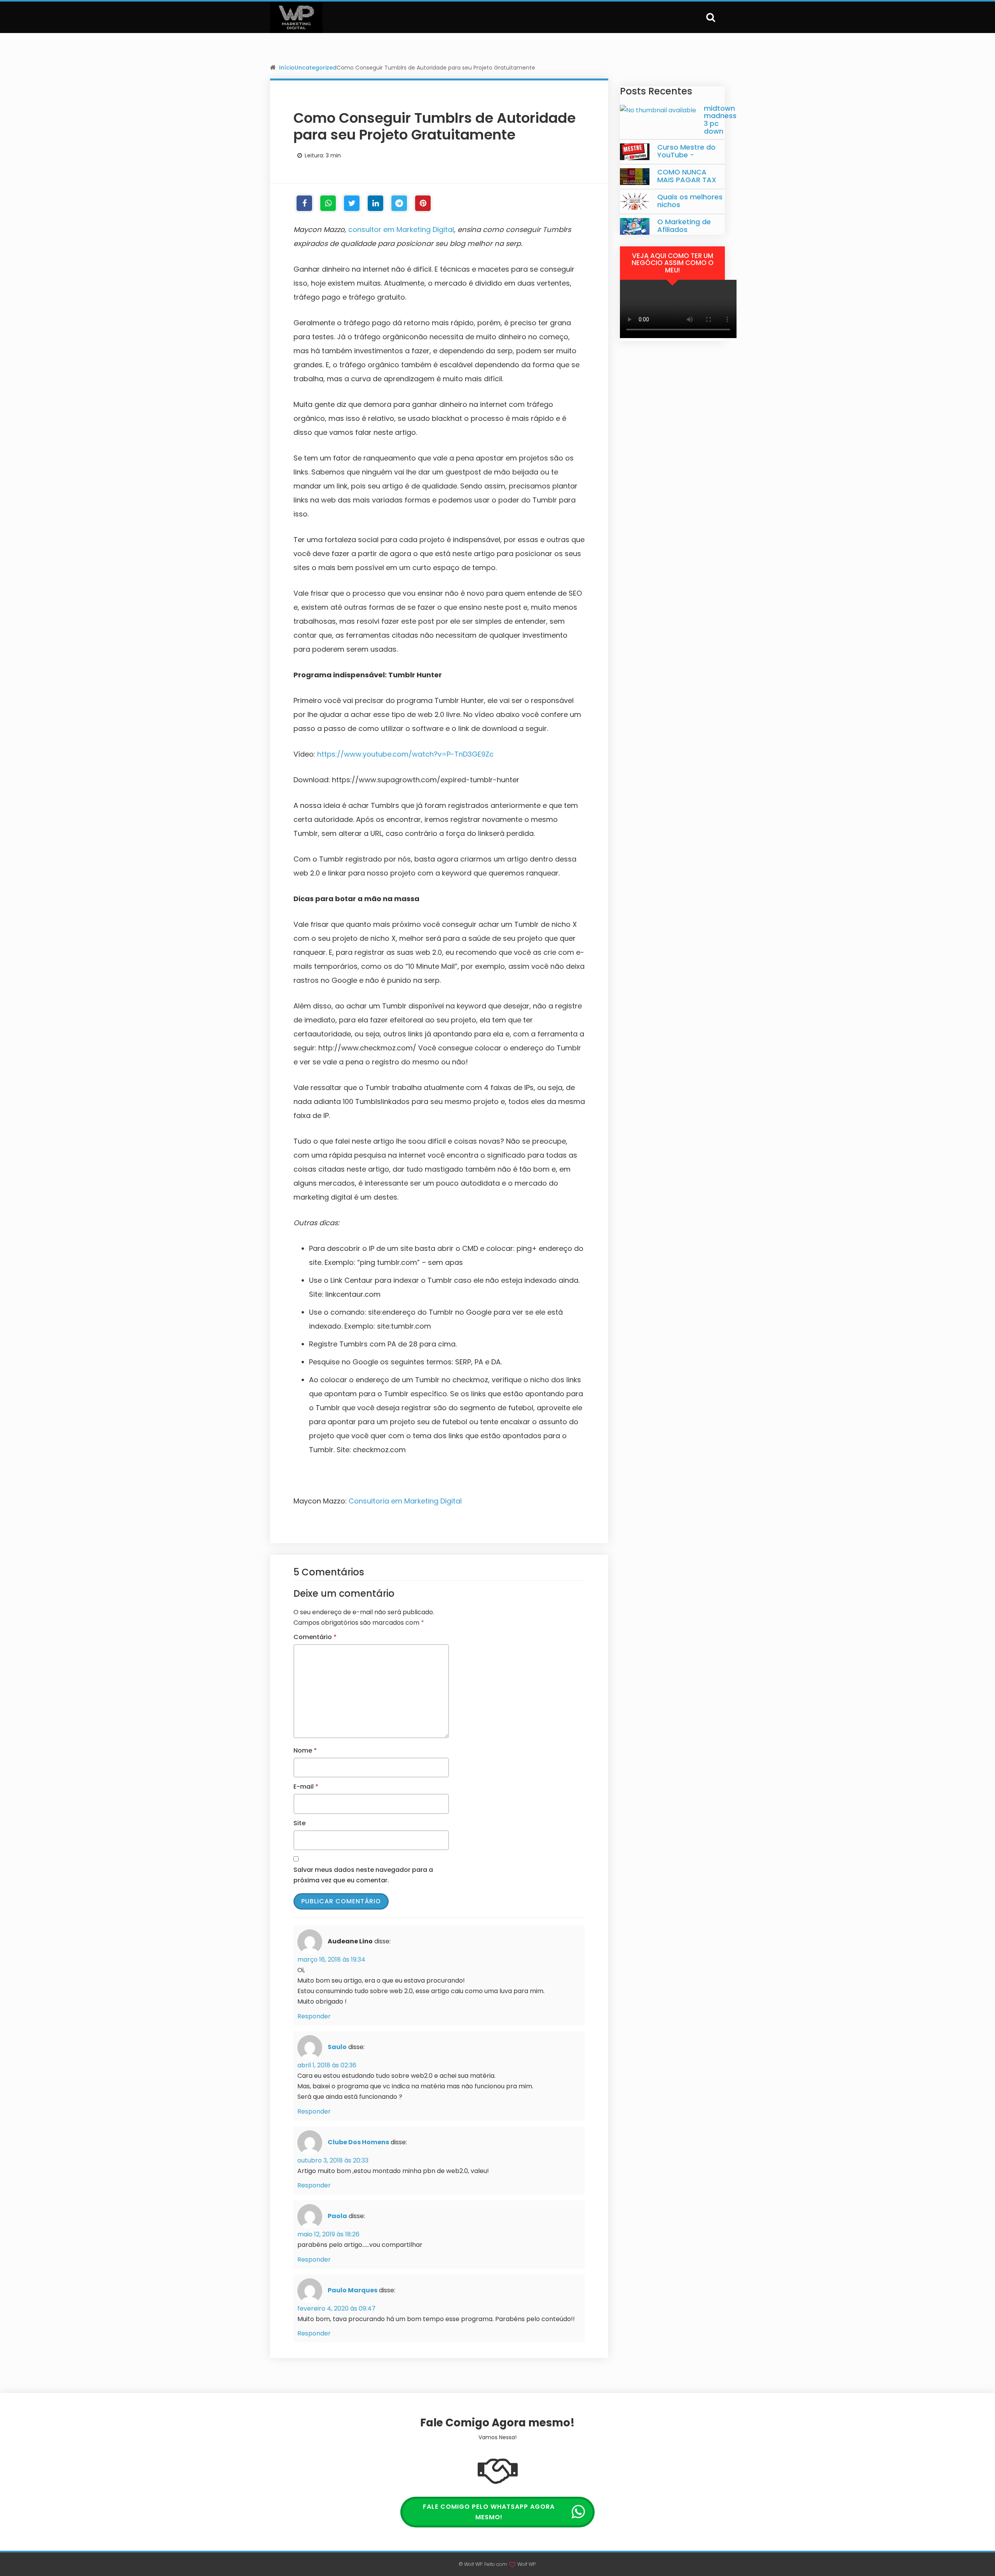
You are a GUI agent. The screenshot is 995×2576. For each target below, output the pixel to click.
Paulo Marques (353, 2290)
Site (299, 1823)
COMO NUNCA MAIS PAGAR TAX (687, 176)
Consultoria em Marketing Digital (405, 1501)
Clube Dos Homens (358, 2142)
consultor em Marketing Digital (401, 229)
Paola (337, 2216)
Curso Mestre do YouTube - (686, 151)
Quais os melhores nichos (690, 201)
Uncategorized (316, 68)
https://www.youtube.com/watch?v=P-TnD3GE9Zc (405, 754)
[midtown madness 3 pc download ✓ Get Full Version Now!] (658, 110)
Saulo (337, 2047)
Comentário (315, 1637)
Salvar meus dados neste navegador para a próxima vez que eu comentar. (363, 1875)
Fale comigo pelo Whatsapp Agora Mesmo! (489, 2512)
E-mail (306, 1787)
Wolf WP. (527, 2564)
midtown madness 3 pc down (720, 120)
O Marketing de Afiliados (684, 226)
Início (287, 68)
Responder (314, 2016)
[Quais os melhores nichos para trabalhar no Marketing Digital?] (635, 201)
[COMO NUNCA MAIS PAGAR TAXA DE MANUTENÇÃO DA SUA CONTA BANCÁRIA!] (635, 177)
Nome (305, 1750)
